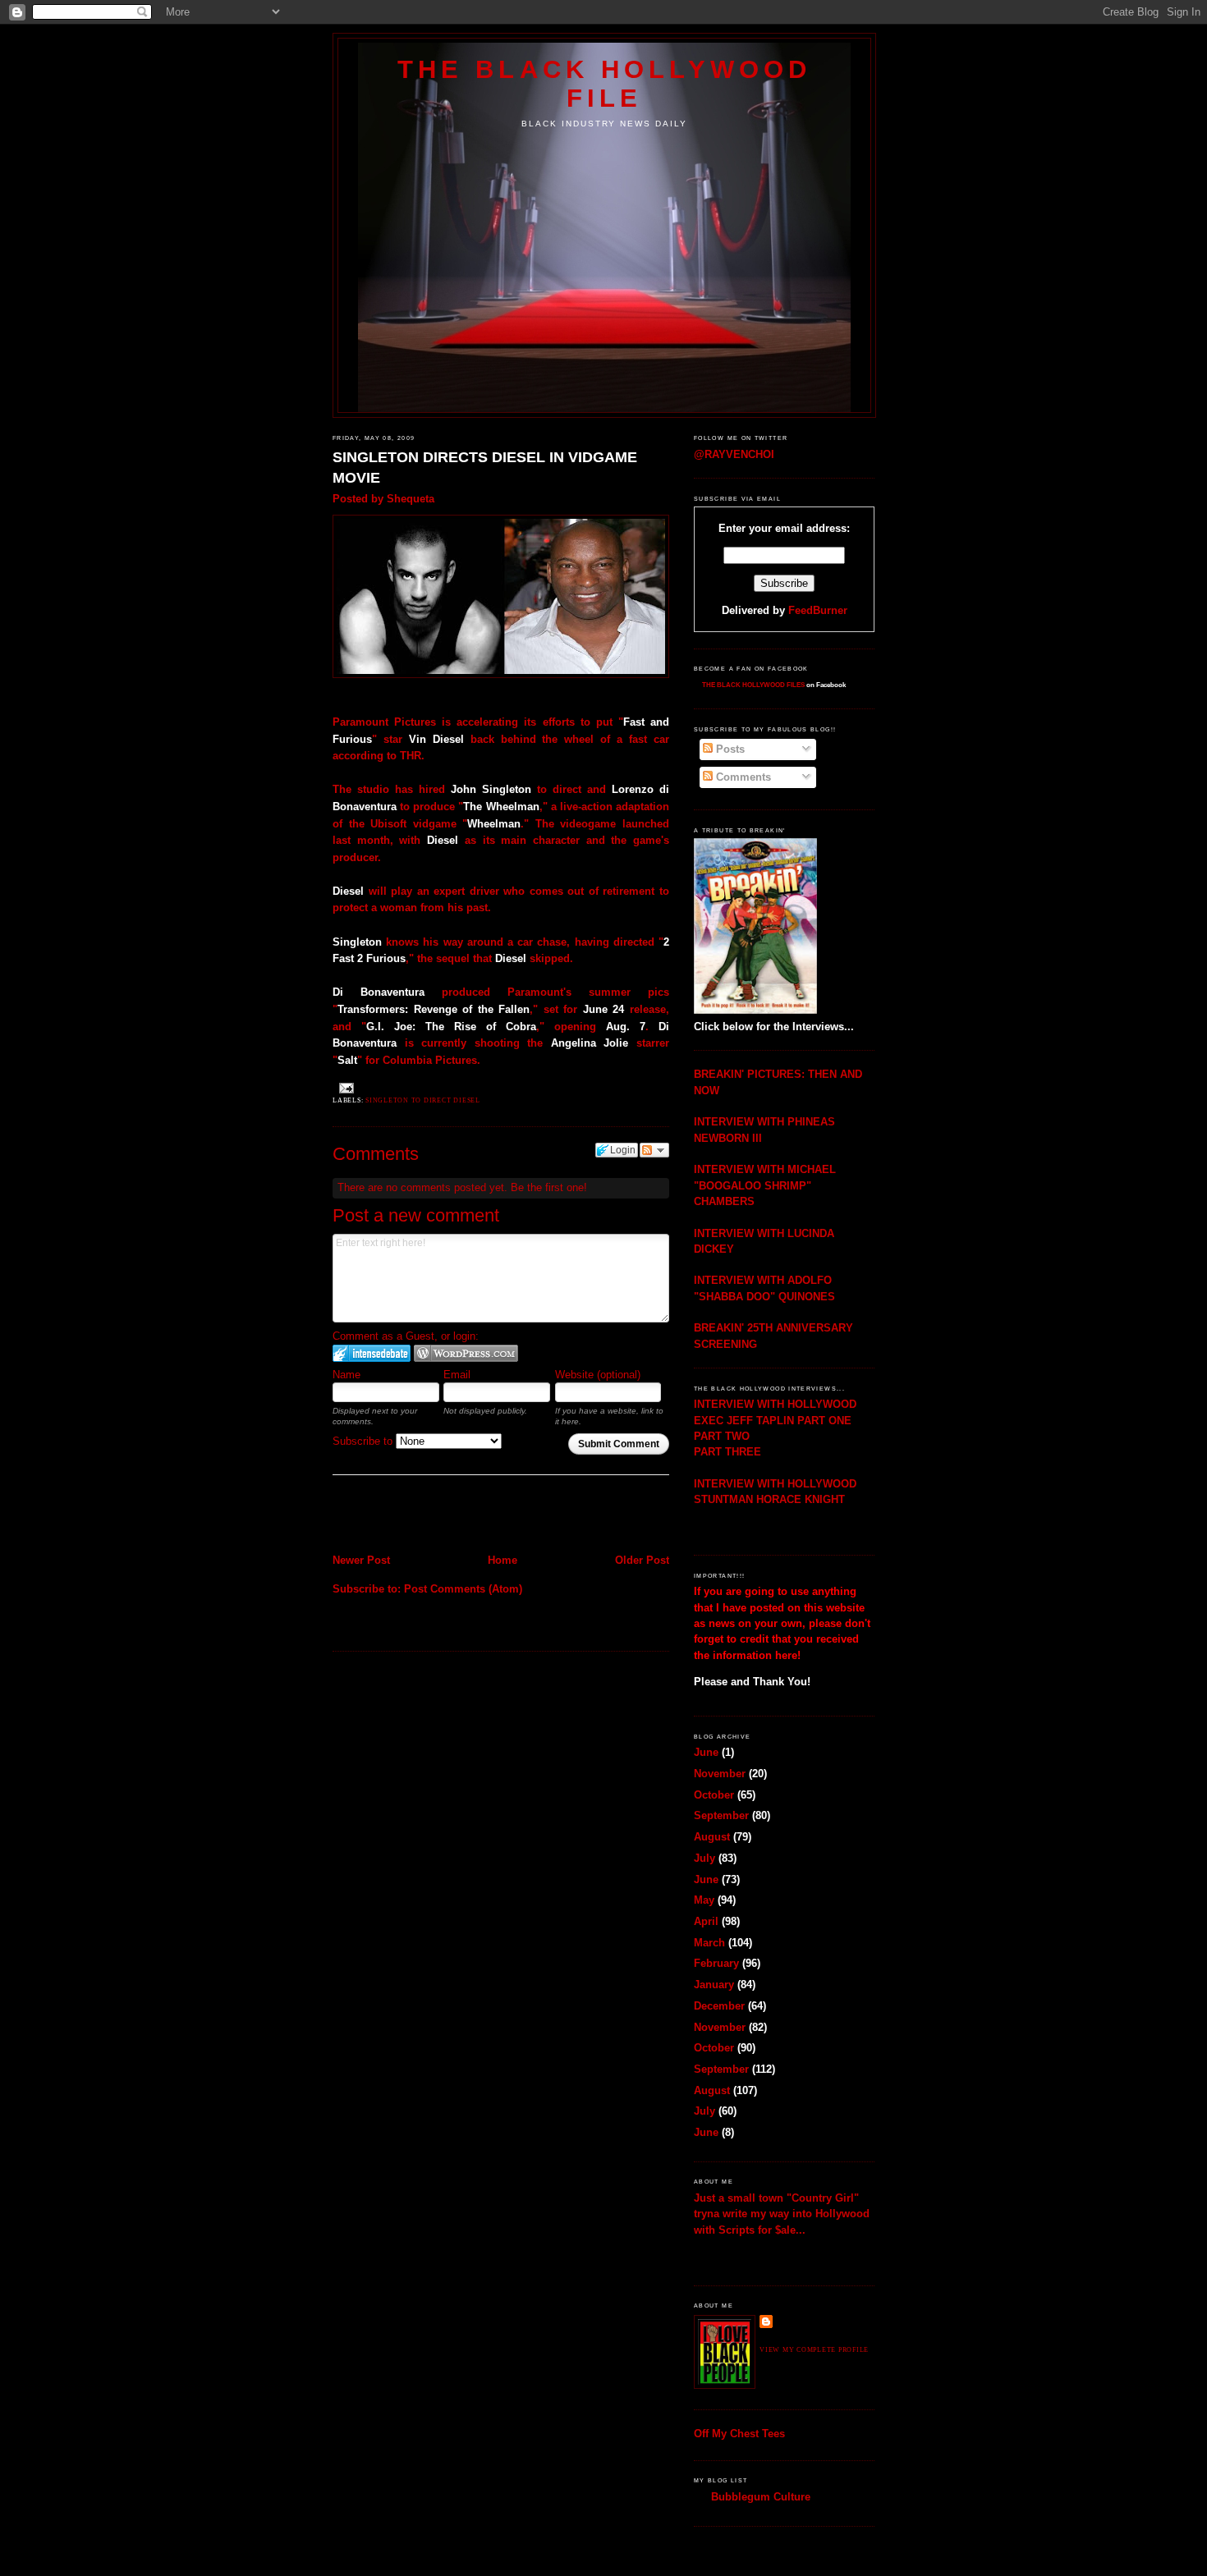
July (704, 1858)
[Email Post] (345, 1088)
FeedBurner (818, 610)
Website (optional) (598, 1375)
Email (457, 1375)
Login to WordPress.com (466, 1353)
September (721, 1815)
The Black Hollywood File (604, 83)
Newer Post (361, 1560)
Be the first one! (549, 1187)
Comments (742, 777)
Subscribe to (364, 1441)
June (706, 1752)
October (714, 1795)
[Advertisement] (429, 1516)
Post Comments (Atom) (463, 1589)
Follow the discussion (654, 1150)
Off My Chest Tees (739, 2434)
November (720, 1774)
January (714, 1985)
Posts (729, 749)
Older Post (642, 1560)
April (706, 1921)
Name (346, 1375)
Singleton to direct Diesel (423, 1100)
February (716, 1963)
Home (503, 1560)
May (704, 1900)
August (712, 1837)
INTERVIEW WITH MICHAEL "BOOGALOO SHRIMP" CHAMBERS (765, 1185)
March (709, 1943)
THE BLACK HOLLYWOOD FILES (753, 685)
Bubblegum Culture (761, 2497)
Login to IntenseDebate (372, 1353)
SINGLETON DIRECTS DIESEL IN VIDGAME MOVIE (485, 468)
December (719, 2006)
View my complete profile (814, 2350)
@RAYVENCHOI (734, 454)
